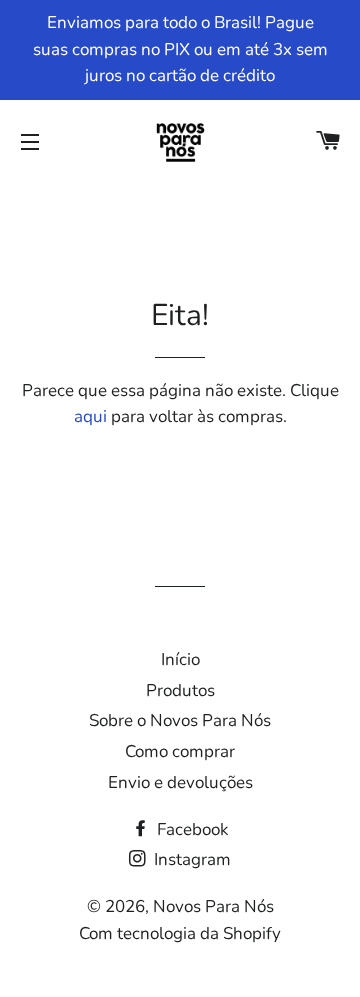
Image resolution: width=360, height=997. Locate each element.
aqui (90, 416)
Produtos (180, 690)
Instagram (190, 859)
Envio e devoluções (180, 782)
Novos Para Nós (213, 906)
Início (180, 659)
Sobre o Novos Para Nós (180, 720)
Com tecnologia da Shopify (180, 933)
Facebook (191, 829)
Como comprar (180, 751)
